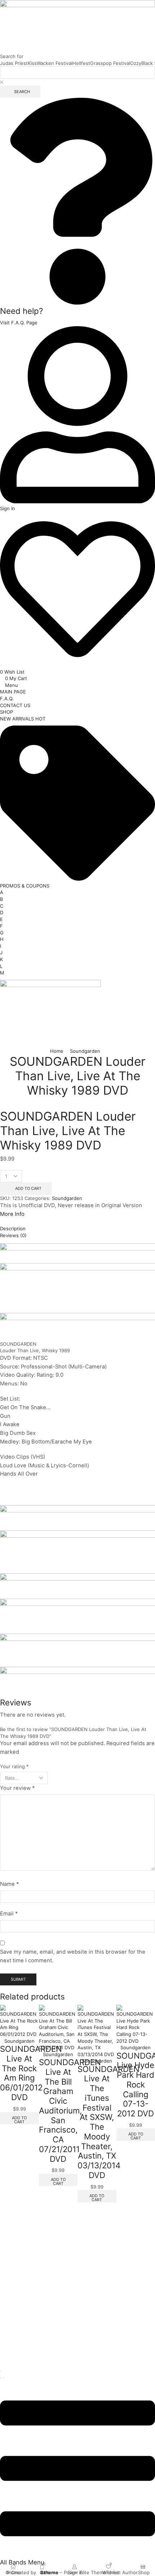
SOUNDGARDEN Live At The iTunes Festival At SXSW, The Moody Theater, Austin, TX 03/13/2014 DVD (108, 2122)
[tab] (77, 1229)
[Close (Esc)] (1, 2371)
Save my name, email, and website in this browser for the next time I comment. (73, 1956)
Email (9, 1914)
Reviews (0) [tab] (13, 1235)
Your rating (14, 1766)
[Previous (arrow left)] (1, 2378)
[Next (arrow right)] (4, 2378)
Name (9, 1884)
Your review (17, 1788)
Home (57, 1051)
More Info (12, 1214)
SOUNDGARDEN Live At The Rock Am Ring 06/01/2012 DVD (31, 2073)
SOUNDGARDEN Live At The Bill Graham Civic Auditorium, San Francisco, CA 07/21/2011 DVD (70, 2110)
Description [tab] (13, 1228)
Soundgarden (85, 1051)
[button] (19, 323)
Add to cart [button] (58, 2181)
